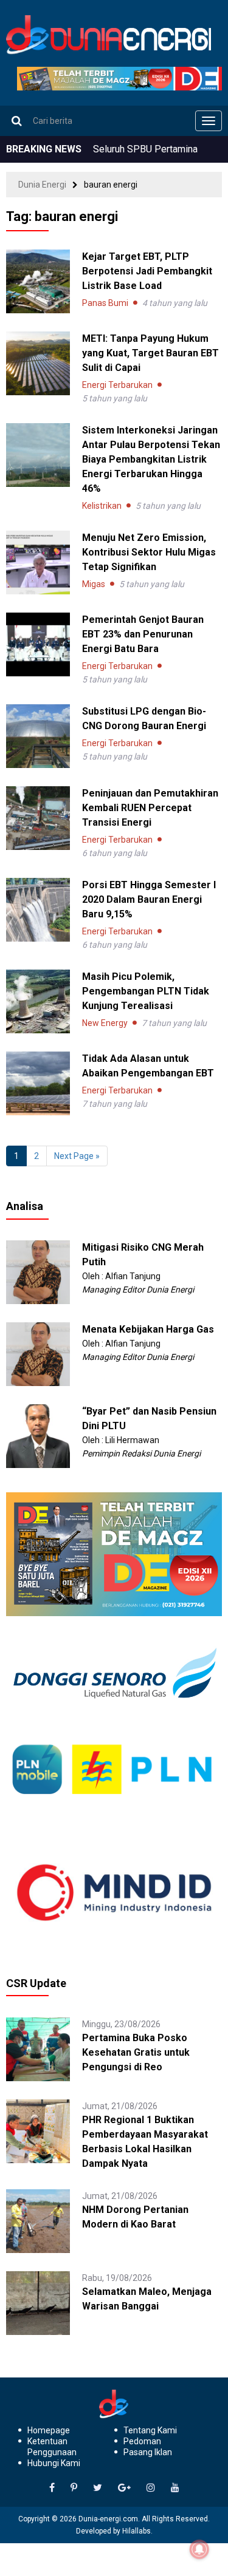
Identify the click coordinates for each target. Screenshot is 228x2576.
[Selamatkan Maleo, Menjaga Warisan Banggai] (38, 2302)
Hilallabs (136, 2531)
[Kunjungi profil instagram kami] (151, 2488)
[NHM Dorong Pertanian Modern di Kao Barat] (38, 2220)
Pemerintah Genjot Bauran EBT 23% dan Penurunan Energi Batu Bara (143, 634)
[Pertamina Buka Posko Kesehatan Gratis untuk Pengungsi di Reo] (38, 2048)
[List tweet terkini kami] (98, 2488)
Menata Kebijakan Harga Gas (148, 1329)
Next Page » (77, 1156)
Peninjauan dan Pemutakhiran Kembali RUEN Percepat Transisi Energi (150, 808)
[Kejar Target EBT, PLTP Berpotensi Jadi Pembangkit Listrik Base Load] (38, 281)
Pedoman (142, 2441)
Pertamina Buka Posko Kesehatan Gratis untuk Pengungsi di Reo (136, 2052)
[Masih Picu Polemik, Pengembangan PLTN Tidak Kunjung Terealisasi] (38, 1001)
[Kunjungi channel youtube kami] (175, 2488)
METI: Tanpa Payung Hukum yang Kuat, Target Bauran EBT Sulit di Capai (150, 353)
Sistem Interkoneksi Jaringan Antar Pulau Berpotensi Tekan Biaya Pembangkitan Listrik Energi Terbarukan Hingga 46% (151, 459)
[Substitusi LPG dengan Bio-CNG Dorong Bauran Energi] (38, 736)
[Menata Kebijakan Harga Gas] (38, 1353)
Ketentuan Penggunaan (52, 2447)
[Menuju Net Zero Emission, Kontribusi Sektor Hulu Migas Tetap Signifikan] (38, 562)
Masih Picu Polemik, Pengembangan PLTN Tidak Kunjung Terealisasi (146, 991)
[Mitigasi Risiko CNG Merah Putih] (38, 1271)
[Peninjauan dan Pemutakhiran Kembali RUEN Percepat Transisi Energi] (38, 818)
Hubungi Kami (54, 2463)
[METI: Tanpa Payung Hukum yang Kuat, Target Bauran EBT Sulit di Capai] (38, 363)
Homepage (49, 2430)
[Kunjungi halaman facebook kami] (52, 2488)
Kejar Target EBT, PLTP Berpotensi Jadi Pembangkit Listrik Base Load (147, 271)
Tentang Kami (150, 2430)
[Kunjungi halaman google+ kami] (124, 2488)
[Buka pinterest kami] (74, 2488)
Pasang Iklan (148, 2452)
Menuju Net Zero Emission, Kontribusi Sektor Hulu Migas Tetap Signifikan (149, 552)
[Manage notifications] (199, 2549)
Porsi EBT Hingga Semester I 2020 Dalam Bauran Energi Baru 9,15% (149, 899)
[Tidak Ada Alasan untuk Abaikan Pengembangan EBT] (38, 1083)
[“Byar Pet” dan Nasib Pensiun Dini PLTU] (38, 1435)
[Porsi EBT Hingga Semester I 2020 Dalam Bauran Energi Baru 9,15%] (38, 910)
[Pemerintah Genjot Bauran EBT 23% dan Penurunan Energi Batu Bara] (38, 644)
